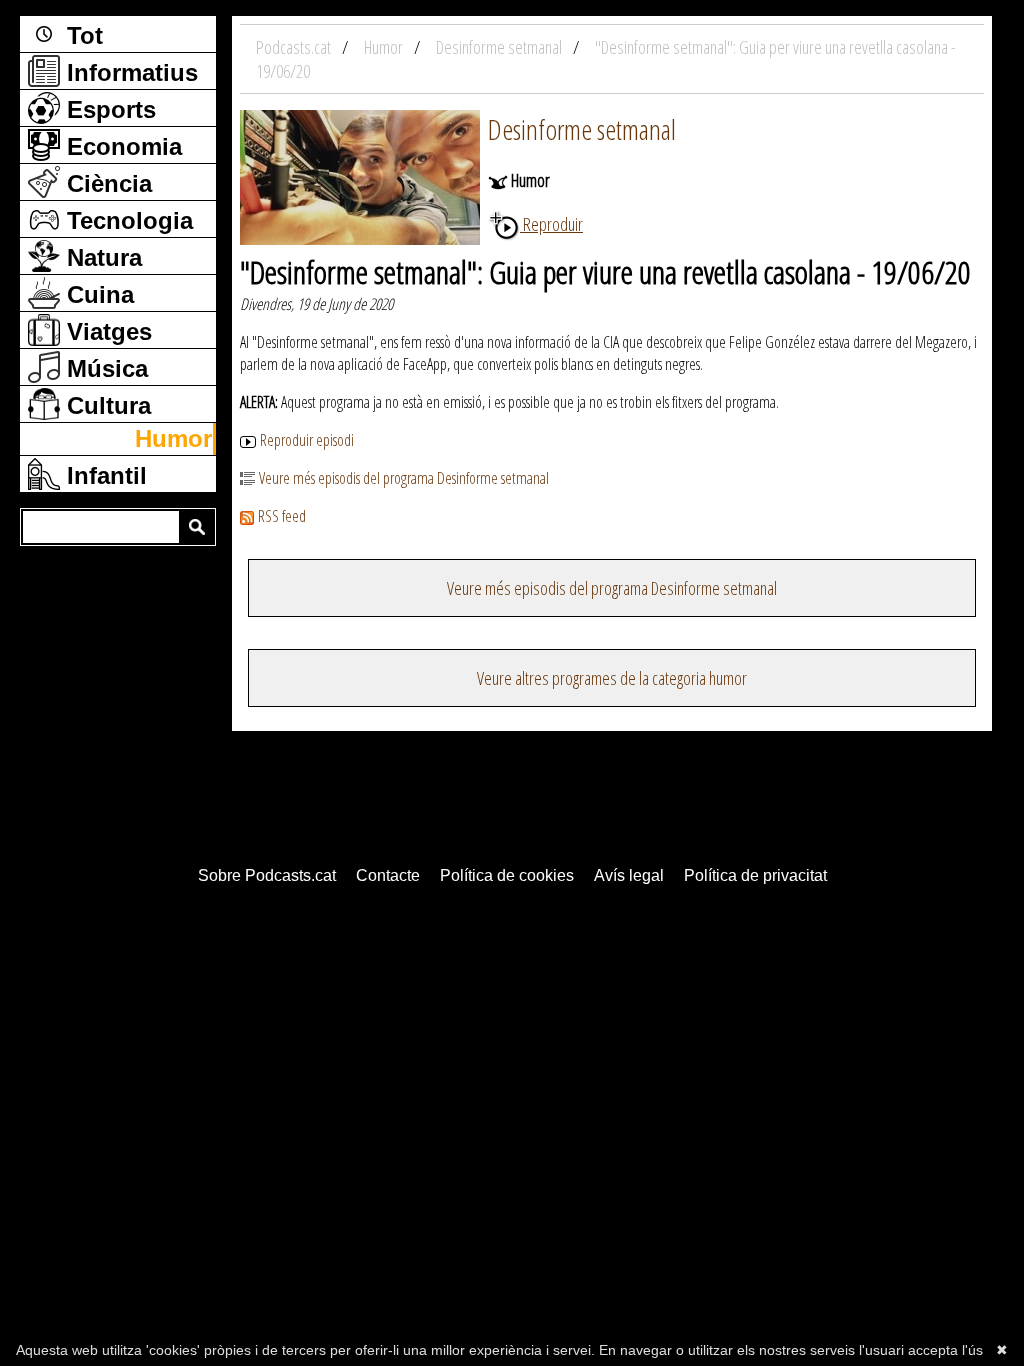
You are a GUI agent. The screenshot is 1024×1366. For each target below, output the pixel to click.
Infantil (103, 475)
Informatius (129, 72)
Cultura (105, 405)
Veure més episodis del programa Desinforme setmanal (404, 478)
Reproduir (551, 224)
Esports (108, 109)
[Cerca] (197, 527)
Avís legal (629, 875)
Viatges (106, 331)
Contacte (388, 875)
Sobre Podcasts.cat (267, 875)
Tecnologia (126, 220)
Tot (81, 35)
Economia (121, 146)
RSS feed (282, 516)
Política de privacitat (755, 875)
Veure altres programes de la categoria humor (612, 678)
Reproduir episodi (307, 440)
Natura (101, 257)
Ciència (106, 183)
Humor (173, 438)
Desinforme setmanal (582, 129)
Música (104, 368)
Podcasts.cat (295, 47)
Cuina (97, 294)
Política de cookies (507, 875)
